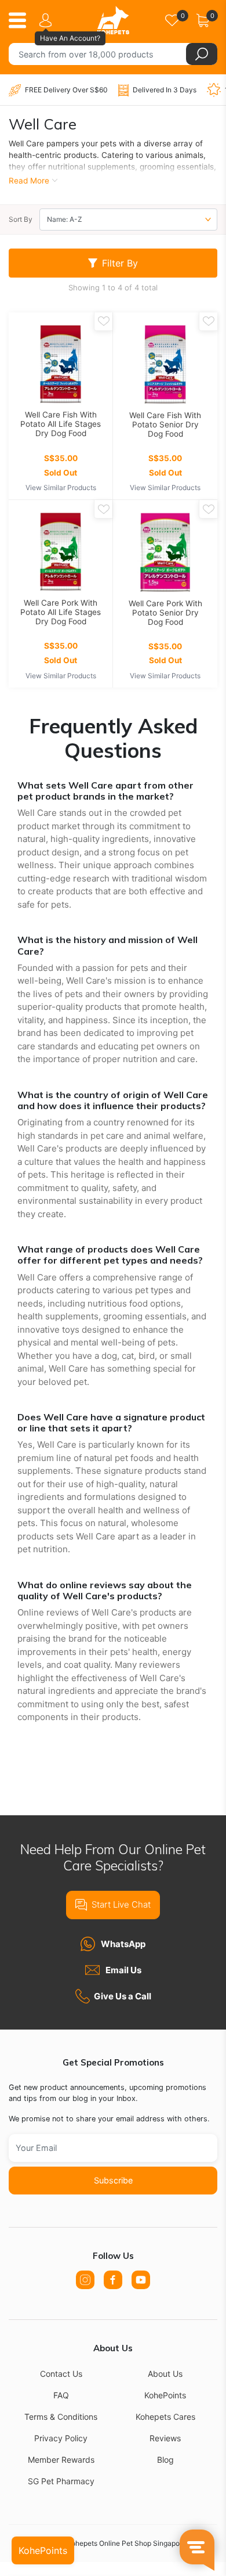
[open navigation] (22, 20)
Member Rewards (61, 2460)
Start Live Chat (121, 1904)
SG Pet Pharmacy (61, 2481)
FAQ (61, 2395)
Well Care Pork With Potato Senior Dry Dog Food (165, 613)
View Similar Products (61, 488)
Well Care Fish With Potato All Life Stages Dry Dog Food (61, 424)
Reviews (165, 2438)
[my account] (48, 20)
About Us (165, 2374)
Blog (165, 2460)
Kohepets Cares (165, 2417)
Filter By (120, 263)
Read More (29, 181)
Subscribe (113, 2180)
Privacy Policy (61, 2438)
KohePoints (165, 2395)
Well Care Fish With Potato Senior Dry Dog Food (165, 424)
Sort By (21, 219)
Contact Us (61, 2374)
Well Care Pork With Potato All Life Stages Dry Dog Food (61, 612)
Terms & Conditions (61, 2417)
